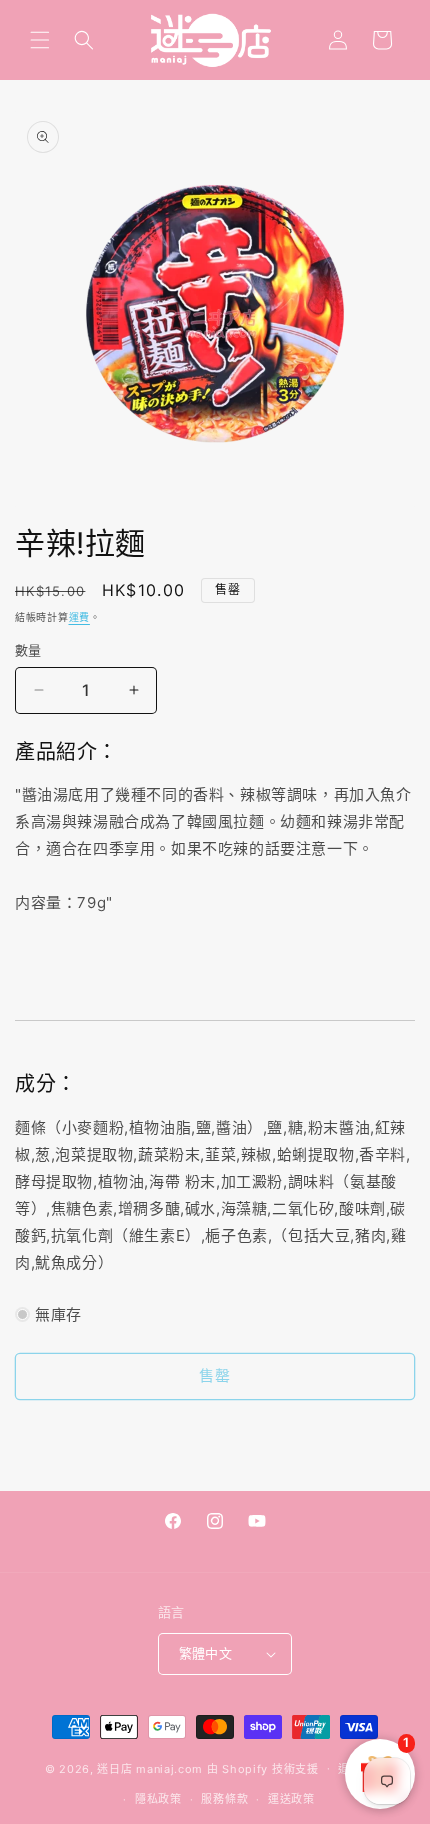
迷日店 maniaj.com (150, 1768)
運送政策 (291, 1799)
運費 (79, 617)
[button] (40, 40)
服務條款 (224, 1799)
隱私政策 (158, 1799)
